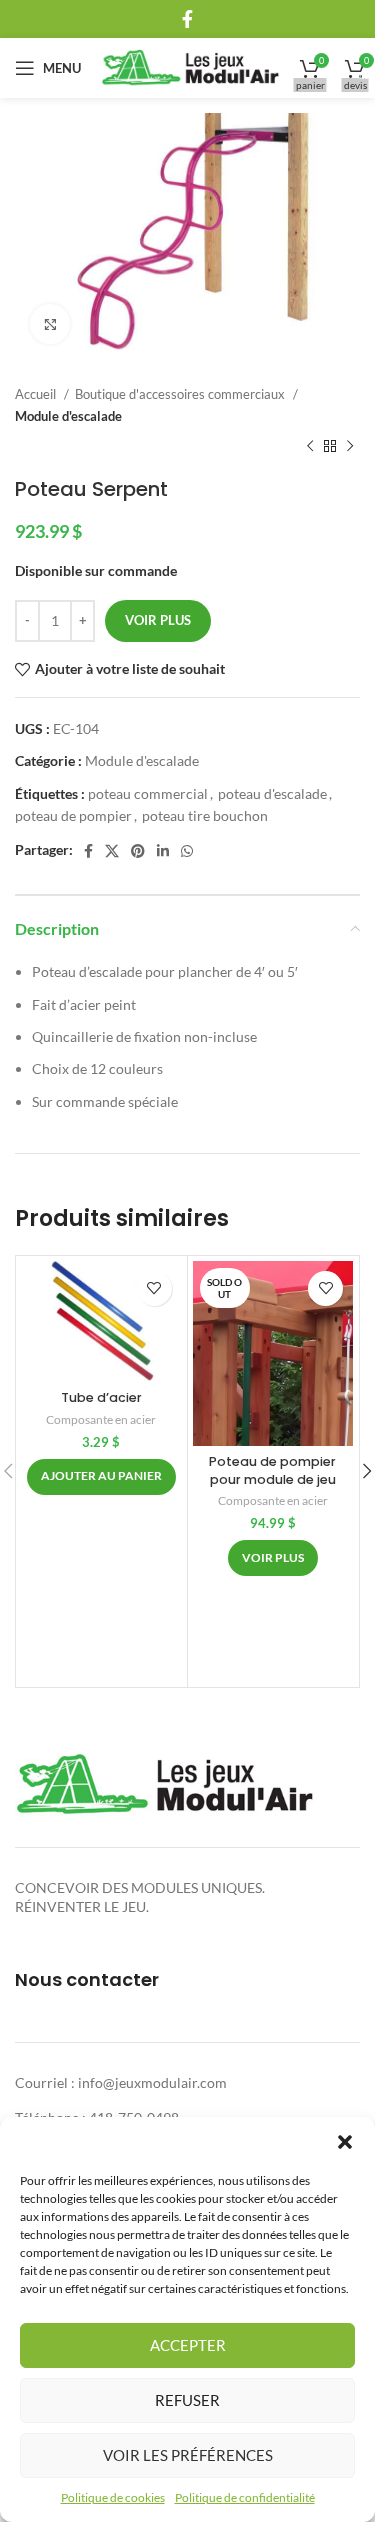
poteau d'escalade (272, 793)
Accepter (188, 2345)
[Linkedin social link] (163, 851)
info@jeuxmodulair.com (152, 2082)
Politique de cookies (113, 2497)
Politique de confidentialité (245, 2497)
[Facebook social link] (187, 19)
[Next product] (350, 447)
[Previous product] (310, 447)
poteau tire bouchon (205, 815)
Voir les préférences (188, 2455)
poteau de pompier (73, 815)
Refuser (187, 2400)
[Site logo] (190, 66)
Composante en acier (101, 1419)
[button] (345, 2142)
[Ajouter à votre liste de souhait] (154, 1288)
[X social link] (112, 851)
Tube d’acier (101, 1397)
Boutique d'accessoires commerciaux (181, 394)
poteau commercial (148, 793)
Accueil (37, 394)
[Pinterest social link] (138, 851)
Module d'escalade (68, 416)
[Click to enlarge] (50, 324)
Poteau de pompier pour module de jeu (272, 1470)
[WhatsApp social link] (187, 851)
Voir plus (158, 620)
